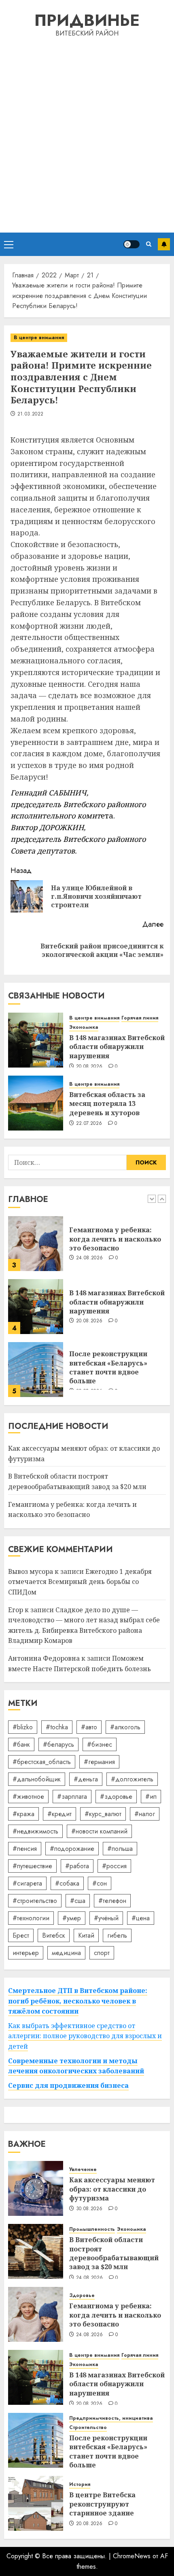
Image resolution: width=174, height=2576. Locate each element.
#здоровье (116, 1797)
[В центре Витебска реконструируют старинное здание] (36, 2503)
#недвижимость (35, 1831)
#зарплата (72, 1797)
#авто (89, 1727)
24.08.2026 (90, 1258)
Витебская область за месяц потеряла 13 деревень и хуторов (107, 1104)
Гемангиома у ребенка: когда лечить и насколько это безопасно (115, 1239)
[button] (9, 244)
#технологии (31, 1918)
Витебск (54, 1935)
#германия (99, 1762)
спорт (102, 1953)
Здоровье (82, 2296)
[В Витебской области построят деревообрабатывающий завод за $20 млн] (36, 2251)
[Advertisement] (87, 134)
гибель (117, 1935)
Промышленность (92, 2229)
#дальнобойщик (37, 1779)
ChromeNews (132, 2556)
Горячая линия (140, 1018)
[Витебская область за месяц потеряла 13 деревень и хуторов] (36, 1103)
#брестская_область (42, 1762)
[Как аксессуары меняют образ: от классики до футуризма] (36, 2188)
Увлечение (83, 2170)
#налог (145, 1814)
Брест (21, 1935)
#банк (21, 1744)
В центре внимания (39, 338)
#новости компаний (99, 1831)
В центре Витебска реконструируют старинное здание (102, 2504)
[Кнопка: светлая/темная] (132, 244)
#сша (78, 1901)
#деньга (86, 1779)
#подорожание (72, 1849)
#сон (100, 1883)
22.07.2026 (89, 1124)
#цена (141, 1918)
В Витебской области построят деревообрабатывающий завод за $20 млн (114, 2253)
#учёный (106, 1918)
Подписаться (164, 244)
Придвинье (87, 20)
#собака (67, 1883)
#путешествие (32, 1866)
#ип (151, 1797)
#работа (77, 1866)
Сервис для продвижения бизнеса (68, 2085)
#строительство (35, 1901)
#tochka (57, 1727)
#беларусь (58, 1744)
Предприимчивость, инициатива (111, 2418)
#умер (72, 1918)
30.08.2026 (89, 2209)
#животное (28, 1797)
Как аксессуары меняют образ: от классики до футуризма (112, 2189)
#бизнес (100, 1744)
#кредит (59, 1814)
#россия (114, 1866)
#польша (120, 1849)
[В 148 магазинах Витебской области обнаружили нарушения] (36, 1040)
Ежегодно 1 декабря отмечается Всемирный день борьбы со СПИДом (80, 1582)
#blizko (23, 1727)
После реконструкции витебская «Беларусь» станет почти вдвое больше (108, 1367)
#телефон (112, 1901)
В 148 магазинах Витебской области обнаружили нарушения (117, 1047)
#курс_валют (103, 1814)
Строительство (88, 2428)
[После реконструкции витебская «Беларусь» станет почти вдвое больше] (36, 1370)
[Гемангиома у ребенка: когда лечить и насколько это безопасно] (36, 1244)
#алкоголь (125, 1727)
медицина (66, 1953)
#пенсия (25, 1849)
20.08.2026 (89, 1067)
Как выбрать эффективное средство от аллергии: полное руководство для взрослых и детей (85, 2036)
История (80, 2485)
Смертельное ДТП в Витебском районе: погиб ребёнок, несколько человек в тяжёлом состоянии (78, 2001)
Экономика (84, 1027)
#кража (23, 1814)
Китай (86, 1935)
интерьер (26, 1953)
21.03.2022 (31, 414)
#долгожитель (132, 1779)
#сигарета (27, 1883)
